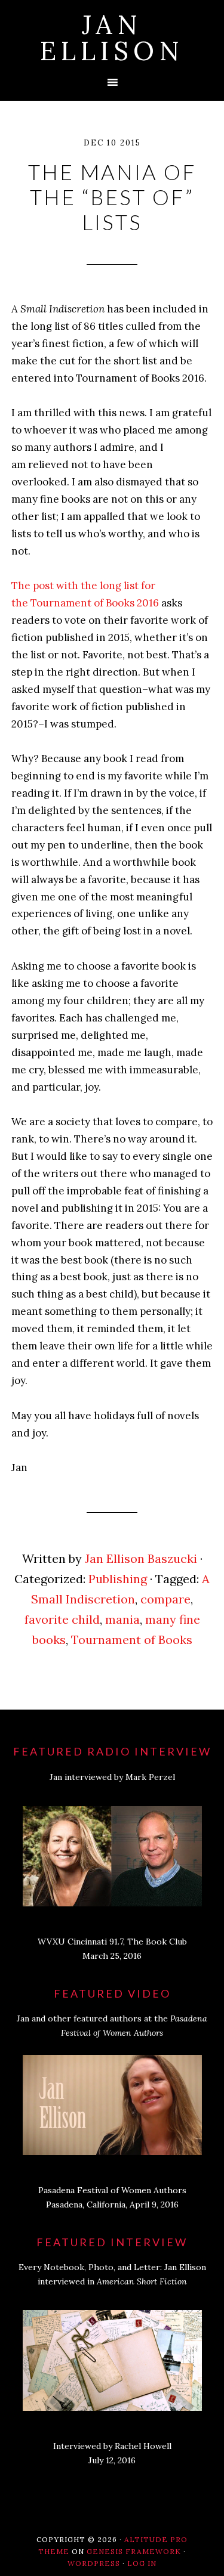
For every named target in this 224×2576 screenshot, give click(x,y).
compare (165, 1599)
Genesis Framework (134, 2551)
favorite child (62, 1619)
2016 (147, 603)
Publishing (118, 1579)
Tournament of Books (132, 1640)
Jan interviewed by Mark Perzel (112, 1777)
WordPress (94, 2563)
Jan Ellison (112, 38)
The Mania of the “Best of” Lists (112, 197)
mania (122, 1619)
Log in (142, 2563)
